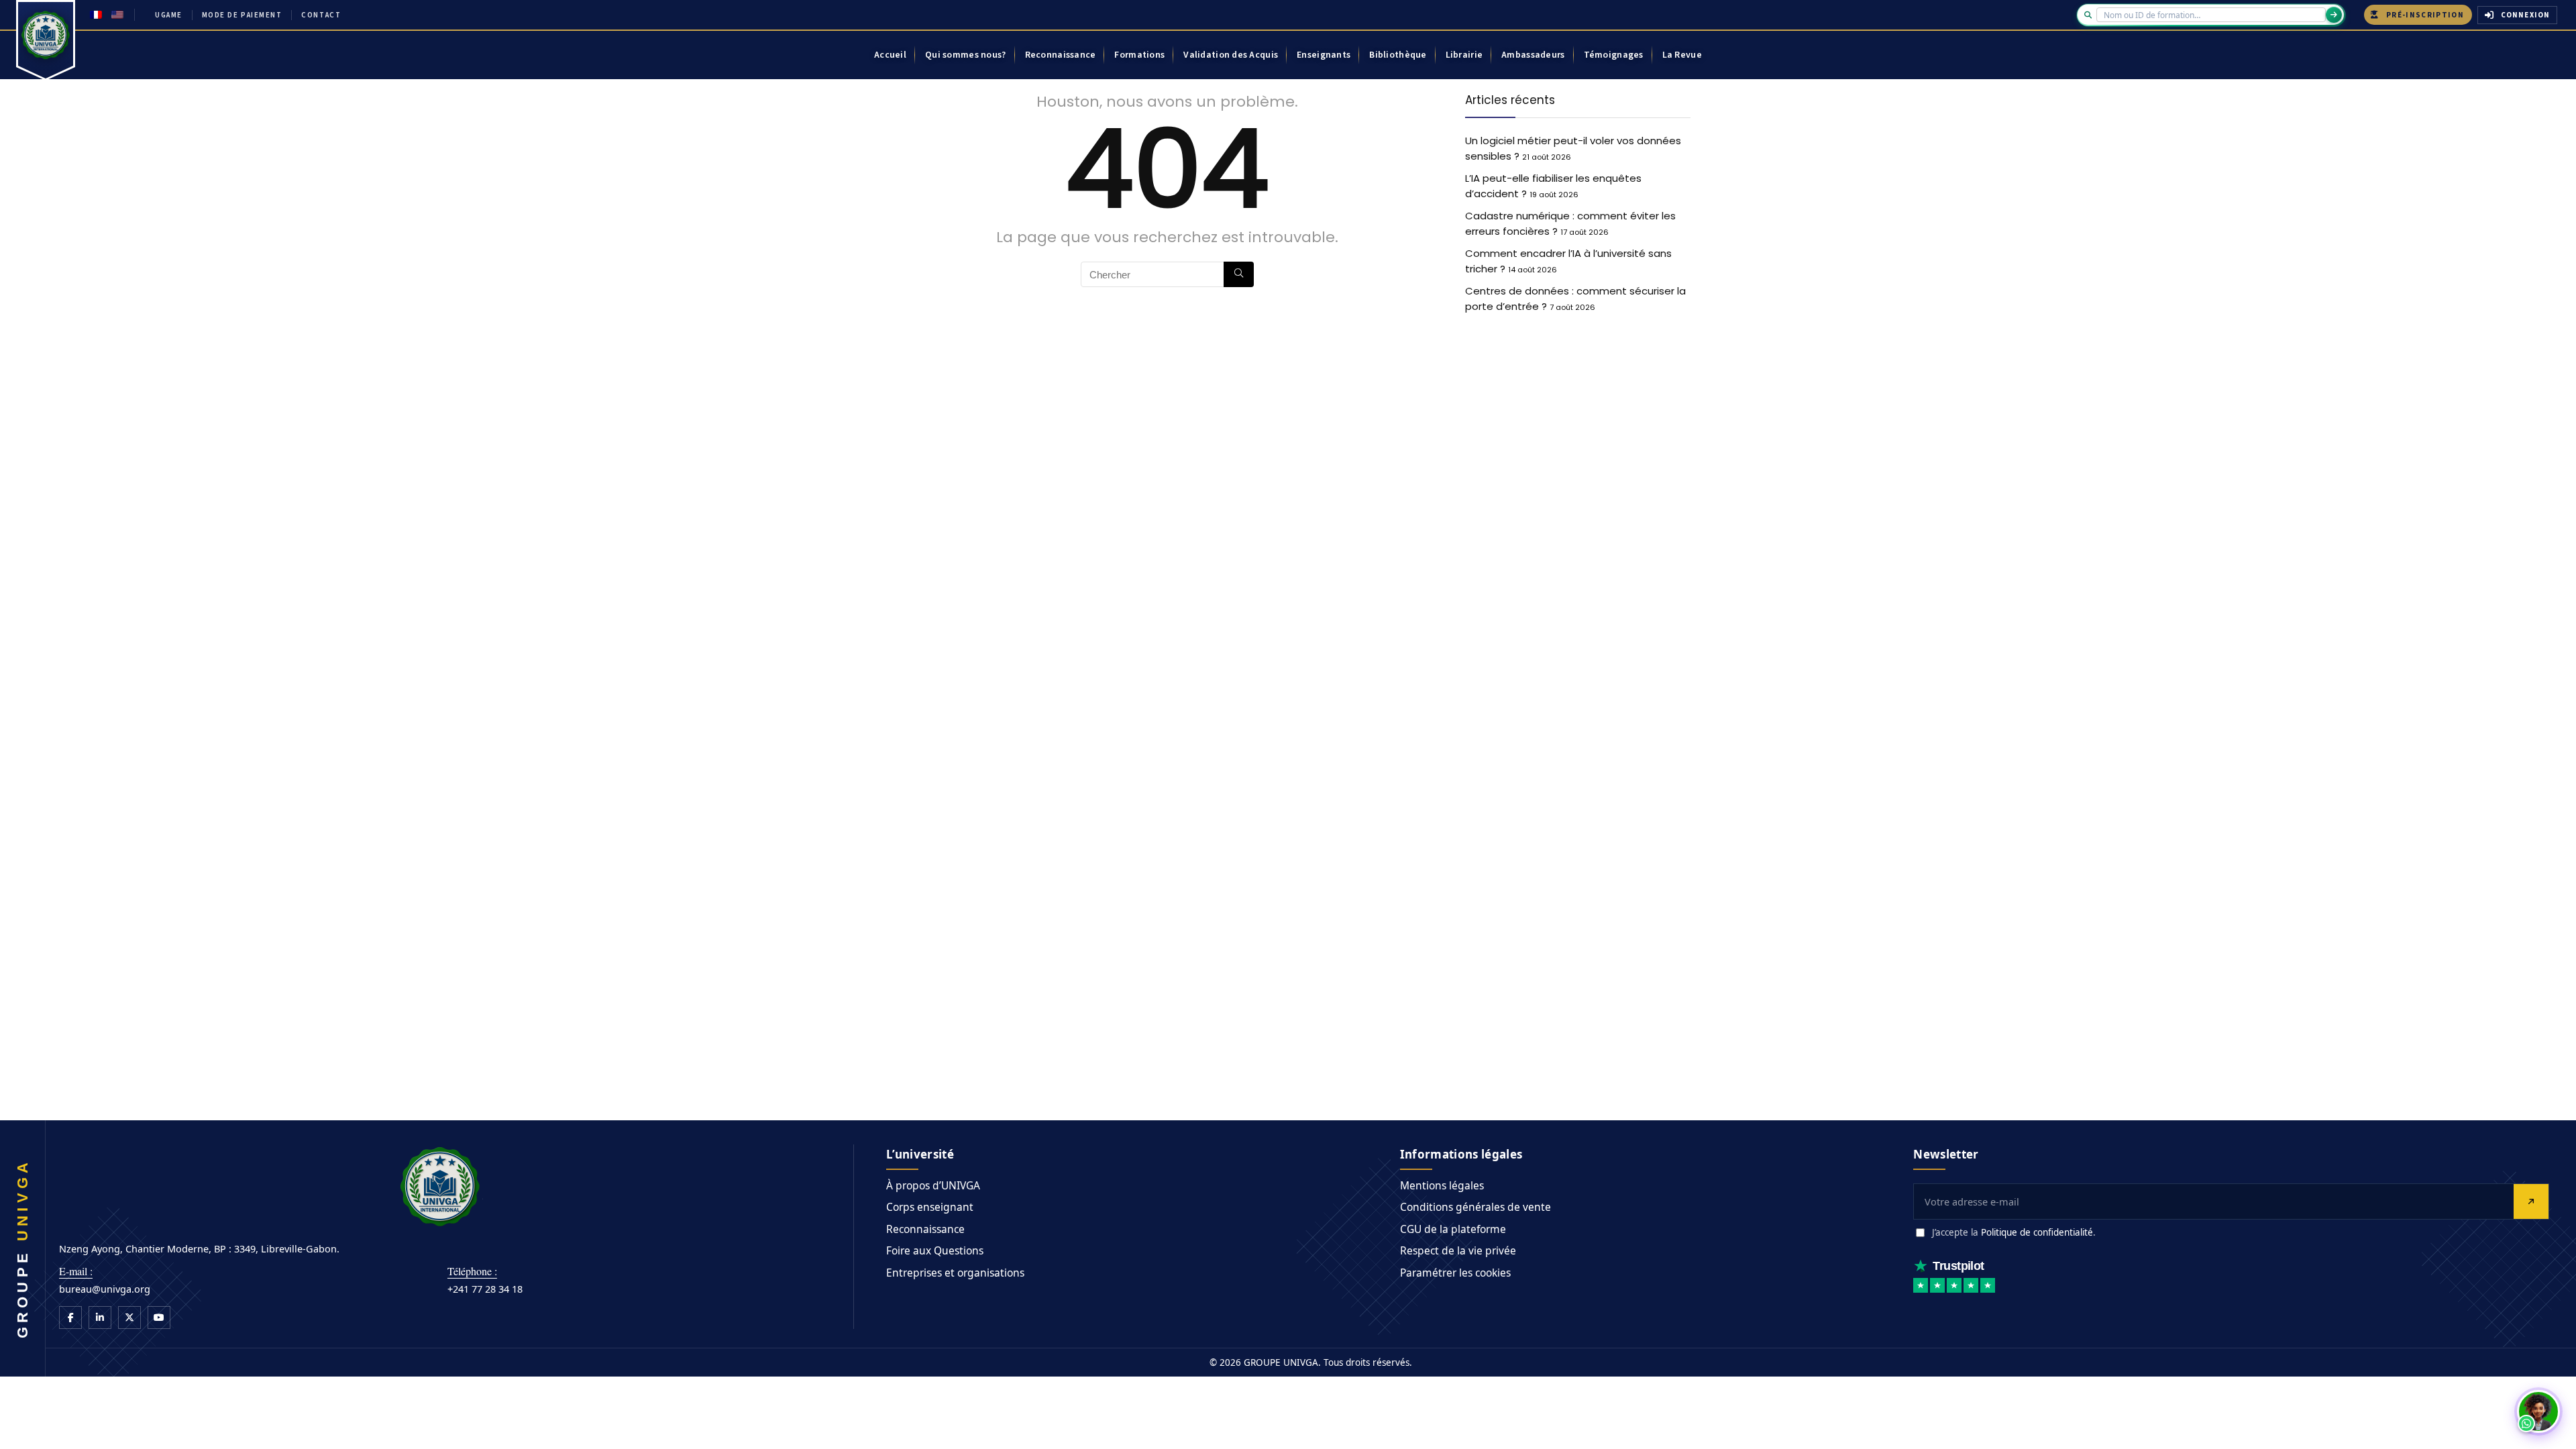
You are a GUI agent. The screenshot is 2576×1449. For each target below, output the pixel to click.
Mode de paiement (242, 15)
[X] (129, 1318)
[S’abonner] (2531, 1201)
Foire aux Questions (935, 1250)
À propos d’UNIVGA (933, 1185)
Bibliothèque (1398, 55)
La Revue (1682, 55)
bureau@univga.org (105, 1289)
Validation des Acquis (1231, 55)
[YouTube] (159, 1318)
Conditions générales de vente (1475, 1207)
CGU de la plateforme (1453, 1229)
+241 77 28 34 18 (485, 1289)
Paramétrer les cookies (1455, 1273)
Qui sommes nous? (965, 55)
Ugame (169, 15)
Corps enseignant (930, 1207)
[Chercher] (1239, 274)
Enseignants (1324, 55)
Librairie (1464, 55)
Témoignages (1614, 55)
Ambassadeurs (1533, 55)
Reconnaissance (1061, 55)
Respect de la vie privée (1458, 1250)
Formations (1139, 55)
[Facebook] (70, 1318)
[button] (2538, 1411)
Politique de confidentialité (2037, 1232)
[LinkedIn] (100, 1318)
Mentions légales (1442, 1185)
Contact (321, 15)
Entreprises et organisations (955, 1273)
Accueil (890, 55)
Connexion (2525, 15)
